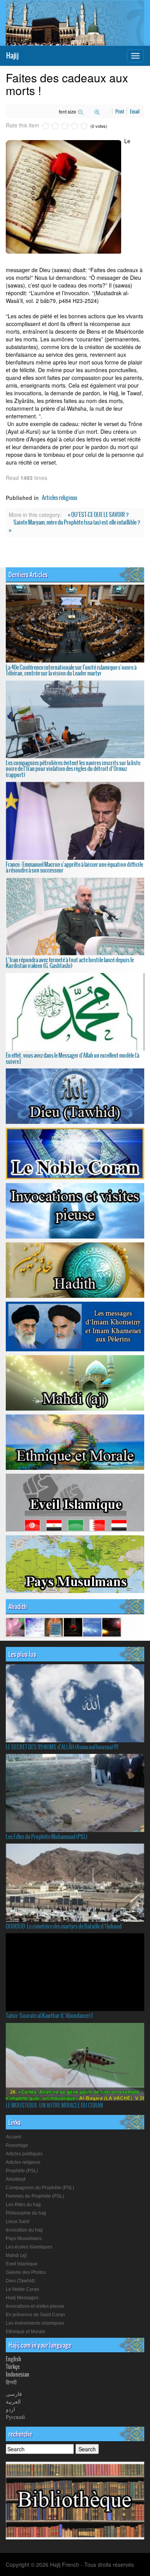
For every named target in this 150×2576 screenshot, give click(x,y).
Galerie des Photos (26, 2272)
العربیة (13, 2401)
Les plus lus (22, 1654)
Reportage (17, 2145)
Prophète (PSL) (22, 2171)
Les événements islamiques (35, 2323)
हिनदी (11, 2382)
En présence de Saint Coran (35, 2315)
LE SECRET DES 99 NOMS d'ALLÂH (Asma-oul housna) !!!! (62, 1747)
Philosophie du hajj (26, 2213)
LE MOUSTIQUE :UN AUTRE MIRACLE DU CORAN (54, 2105)
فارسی (14, 2394)
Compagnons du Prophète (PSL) (40, 2188)
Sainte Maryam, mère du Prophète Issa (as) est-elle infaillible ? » (75, 526)
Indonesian (17, 2374)
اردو (10, 2409)
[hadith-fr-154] (15, 1627)
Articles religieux (60, 498)
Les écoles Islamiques (29, 2247)
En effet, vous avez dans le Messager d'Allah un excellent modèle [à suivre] (72, 1058)
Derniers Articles (28, 575)
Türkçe (13, 2367)
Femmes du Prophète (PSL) (35, 2196)
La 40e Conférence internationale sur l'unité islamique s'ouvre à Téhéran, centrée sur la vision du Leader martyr (71, 670)
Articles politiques (24, 2154)
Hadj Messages (22, 2298)
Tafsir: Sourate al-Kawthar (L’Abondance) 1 (49, 2016)
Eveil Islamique (22, 2264)
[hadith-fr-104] (35, 1627)
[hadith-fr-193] (54, 1627)
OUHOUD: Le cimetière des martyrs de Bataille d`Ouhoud (64, 1926)
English (13, 2359)
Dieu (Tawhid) (20, 2281)
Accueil (13, 2137)
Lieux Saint (17, 2222)
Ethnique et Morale (26, 2332)
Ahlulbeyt (16, 2179)
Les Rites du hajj (23, 2205)
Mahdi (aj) (16, 2255)
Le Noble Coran (22, 2289)
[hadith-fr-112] (112, 1627)
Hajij (12, 56)
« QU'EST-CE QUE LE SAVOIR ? (98, 515)
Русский (15, 2417)
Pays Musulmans (24, 2238)
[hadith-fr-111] (73, 1627)
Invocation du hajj (24, 2230)
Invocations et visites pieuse (35, 2306)
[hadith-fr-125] (92, 1627)
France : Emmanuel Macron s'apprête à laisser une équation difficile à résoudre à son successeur (74, 867)
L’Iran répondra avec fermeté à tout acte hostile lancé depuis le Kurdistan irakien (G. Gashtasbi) (70, 963)
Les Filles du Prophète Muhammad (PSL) (47, 1837)
